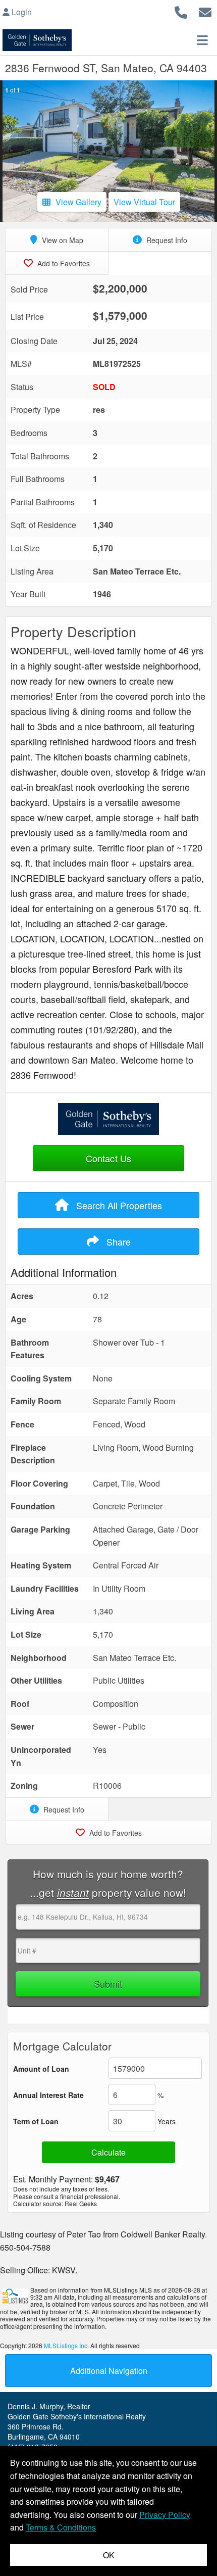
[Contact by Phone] (181, 11)
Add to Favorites (63, 263)
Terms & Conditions (61, 2527)
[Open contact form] (205, 11)
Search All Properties (118, 1205)
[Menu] (202, 40)
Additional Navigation (109, 2371)
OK (109, 2555)
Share (117, 1242)
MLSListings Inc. (66, 2345)
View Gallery (78, 202)
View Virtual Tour (144, 202)
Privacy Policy (165, 2515)
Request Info (166, 240)
